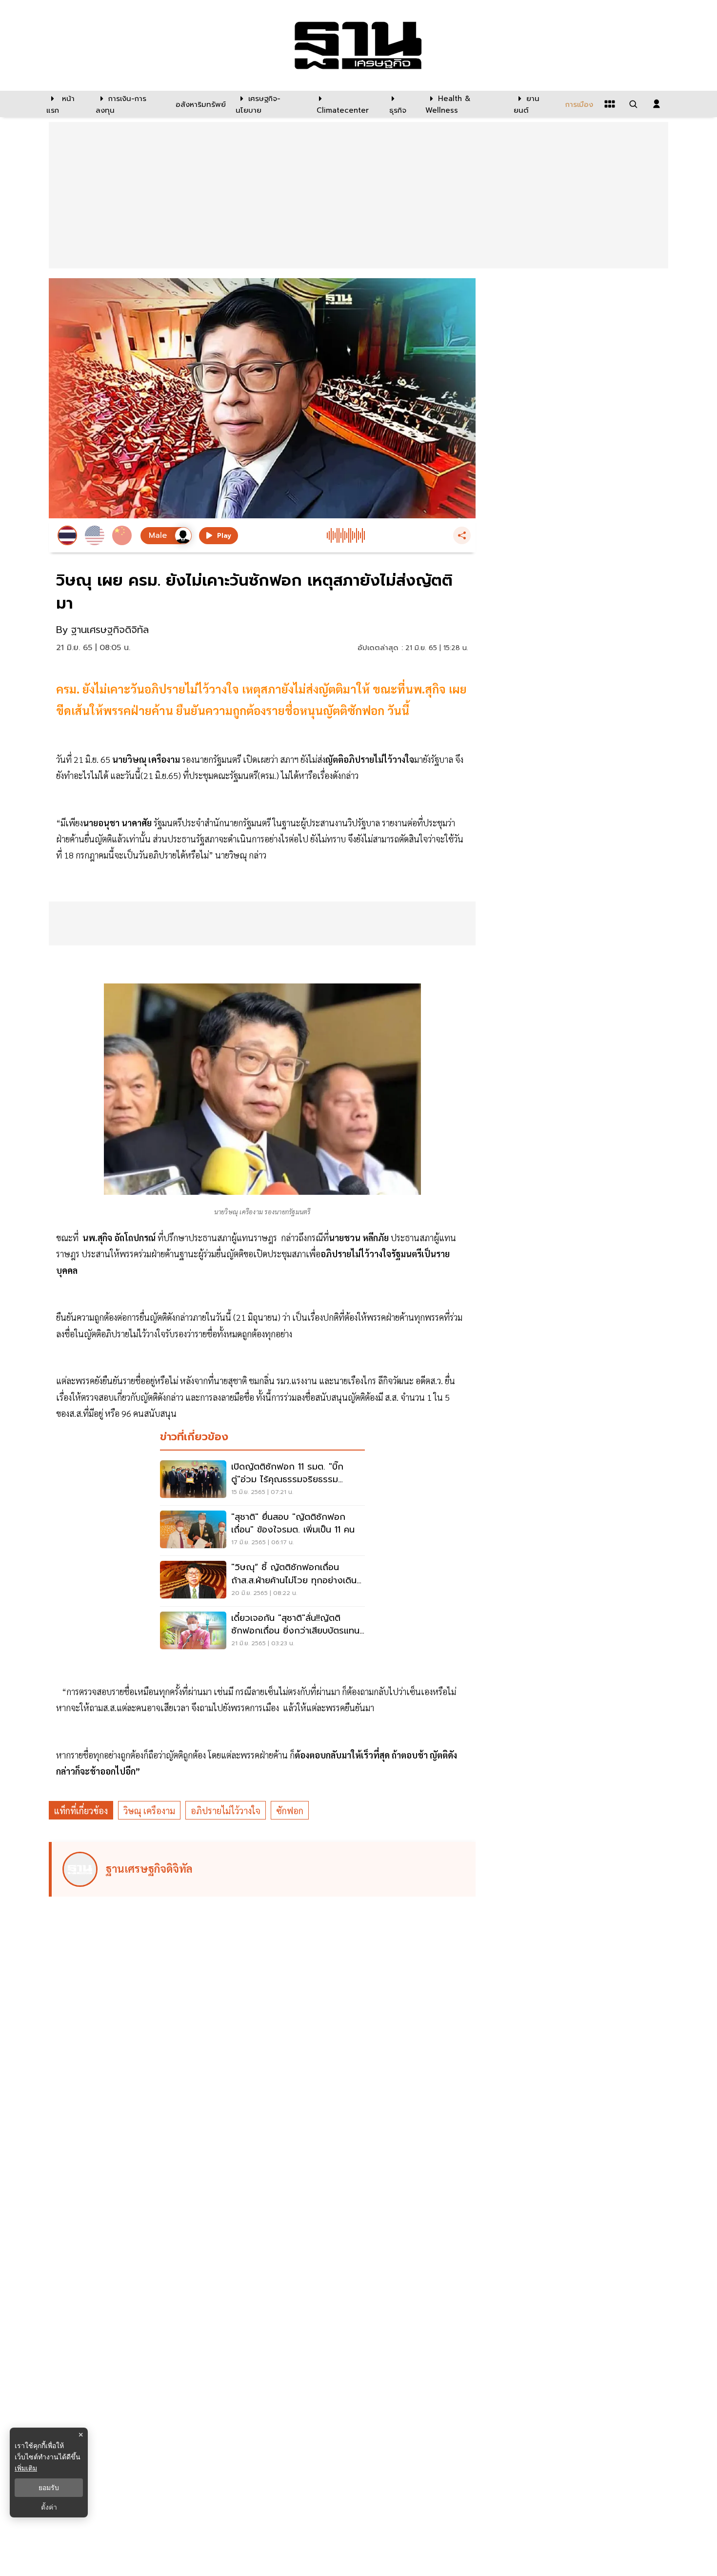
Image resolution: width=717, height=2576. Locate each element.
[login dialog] (657, 104)
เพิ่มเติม (26, 2468)
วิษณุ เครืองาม (149, 1810)
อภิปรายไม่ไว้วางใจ (226, 1810)
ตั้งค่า (49, 2507)
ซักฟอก (290, 1810)
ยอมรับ (49, 2488)
